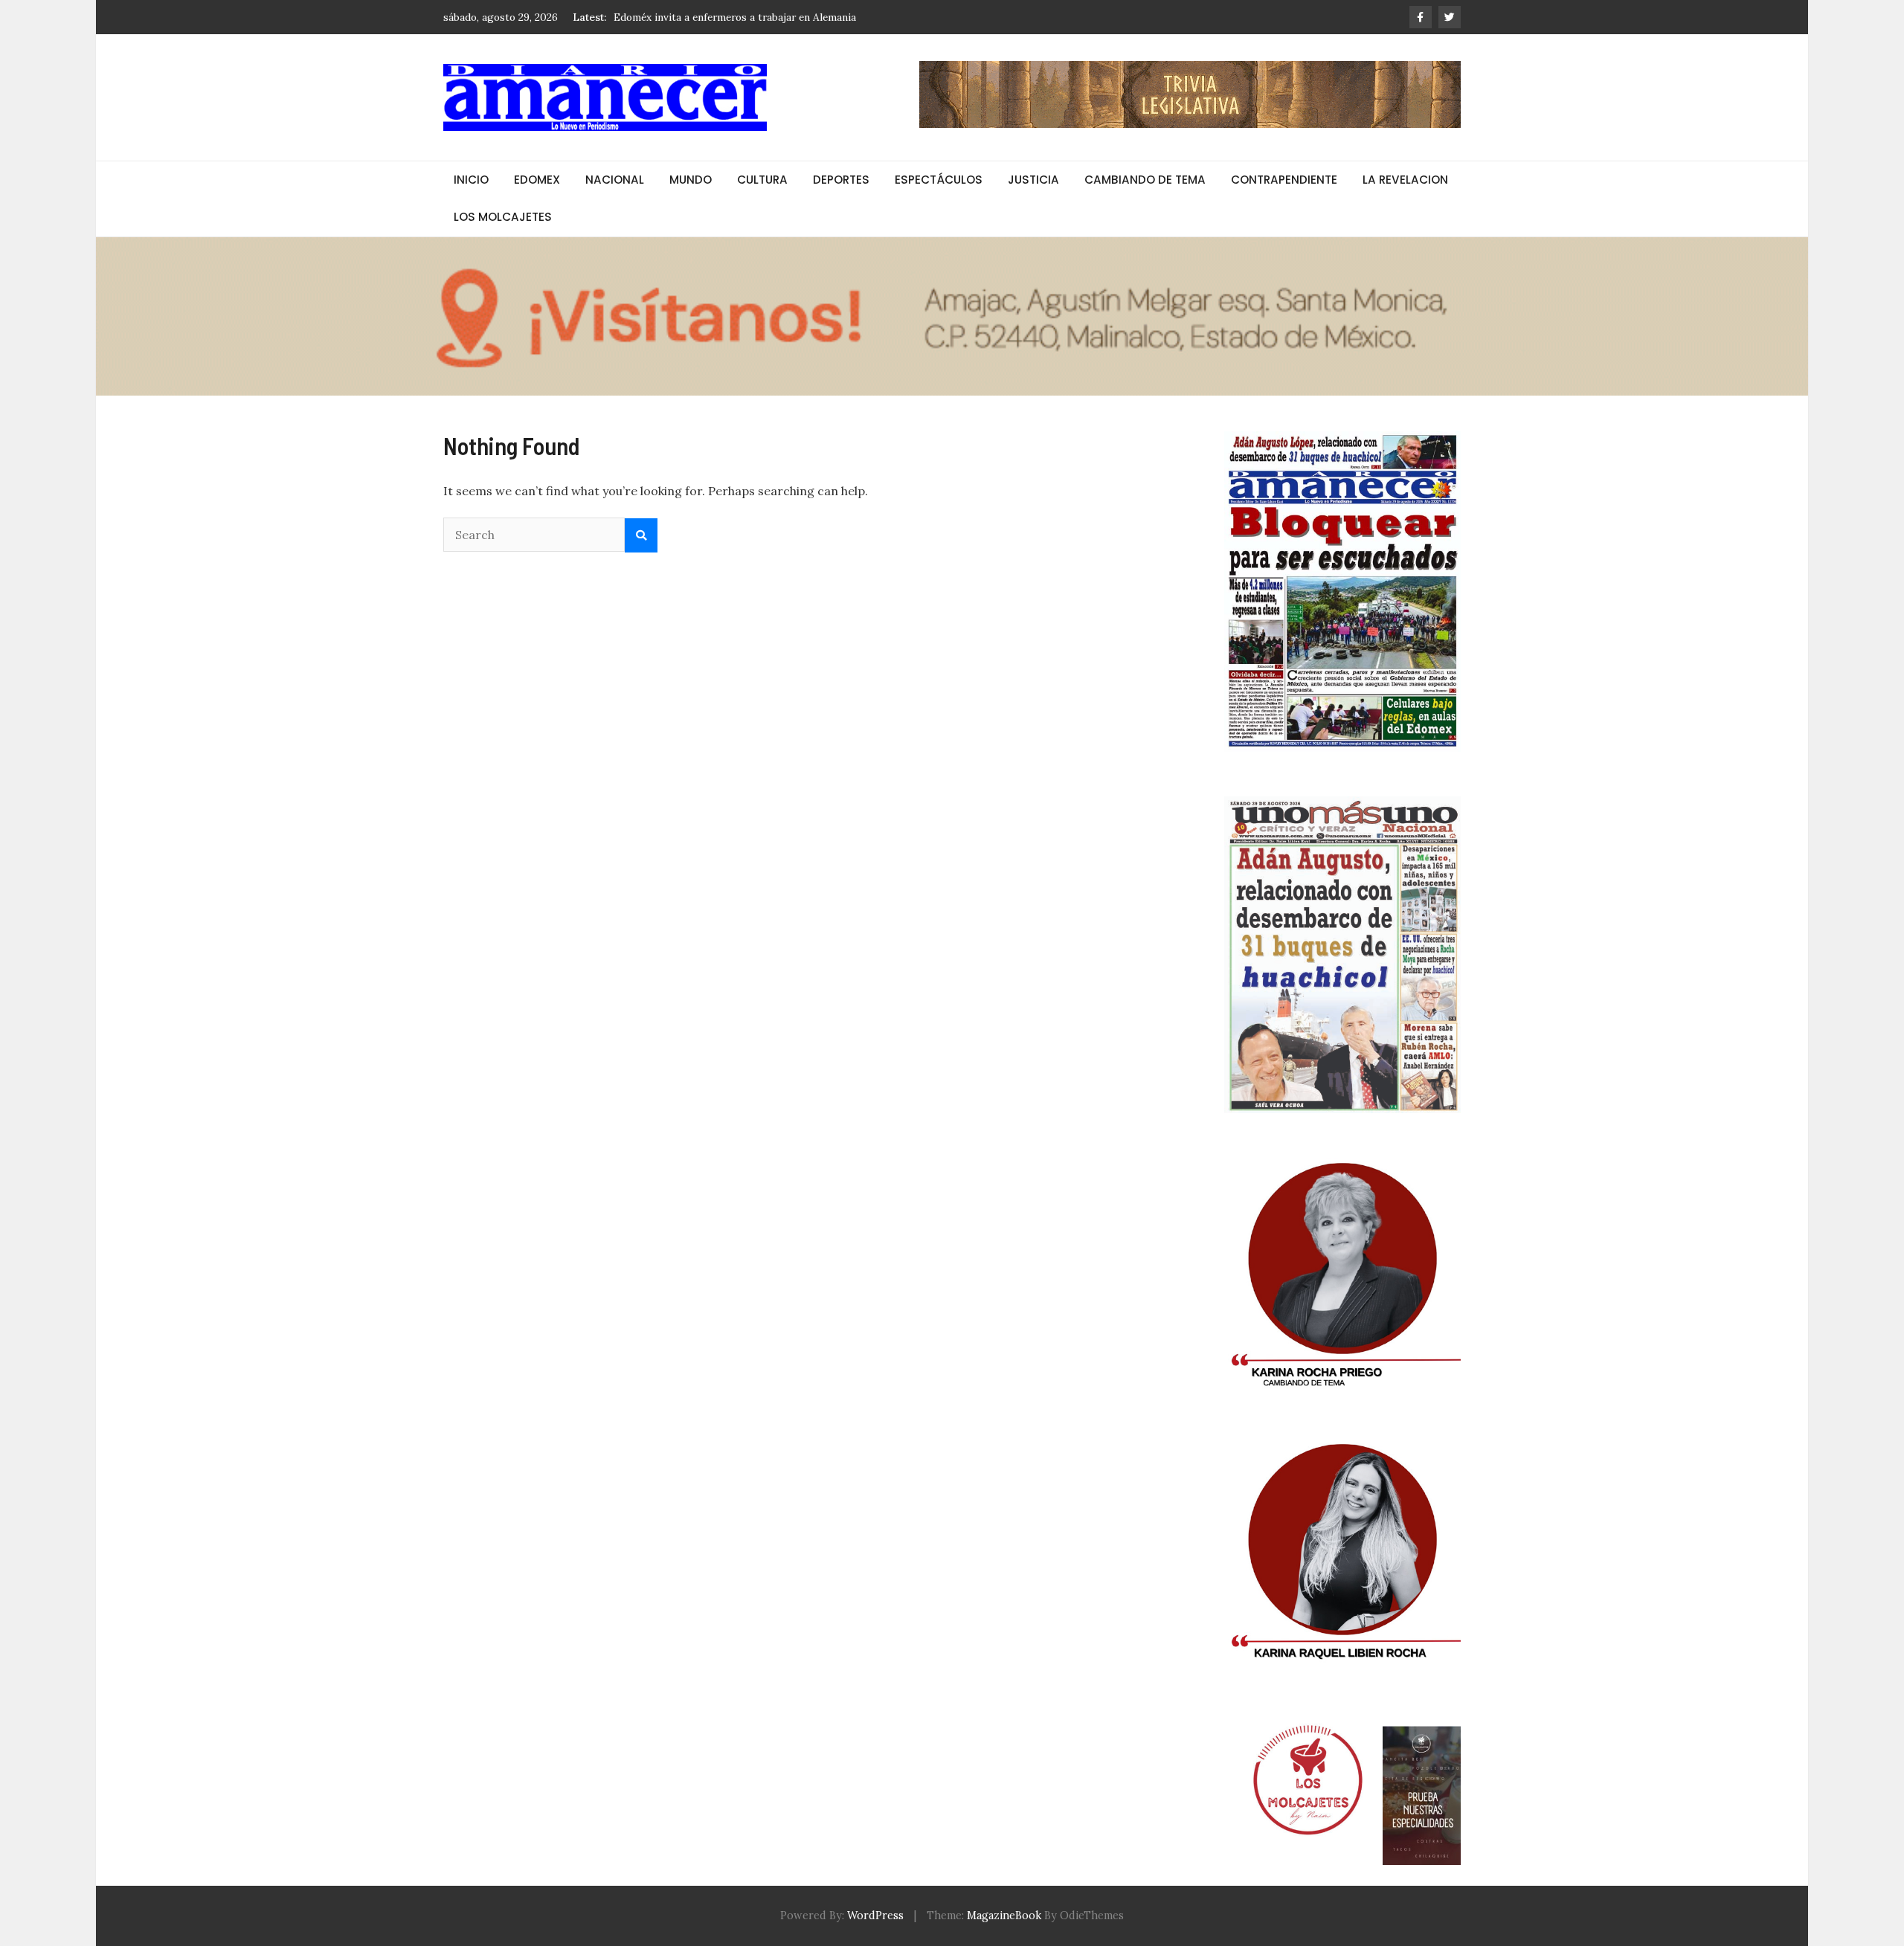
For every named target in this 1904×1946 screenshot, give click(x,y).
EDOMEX (537, 180)
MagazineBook (1004, 1916)
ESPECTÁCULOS (939, 180)
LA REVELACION (1405, 180)
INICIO (471, 180)
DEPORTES (841, 180)
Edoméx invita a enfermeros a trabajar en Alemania (735, 16)
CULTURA (762, 180)
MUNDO (691, 180)
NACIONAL (615, 180)
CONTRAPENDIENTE (1284, 180)
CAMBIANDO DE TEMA (1145, 180)
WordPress (875, 1916)
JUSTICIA (1033, 180)
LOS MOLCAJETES (503, 217)
